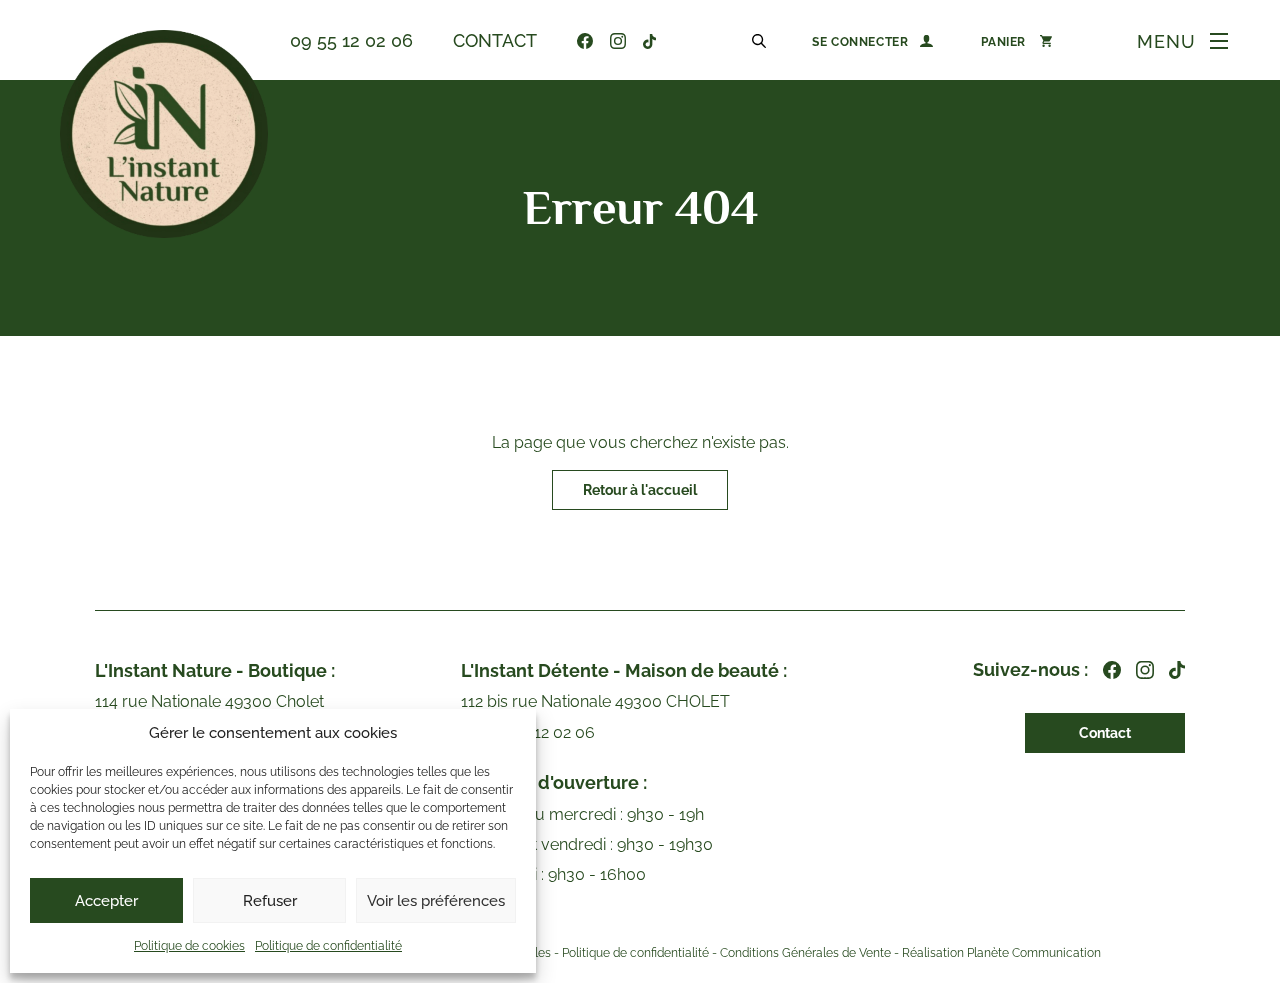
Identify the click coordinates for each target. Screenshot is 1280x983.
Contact (495, 40)
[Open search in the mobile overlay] (762, 40)
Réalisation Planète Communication (1001, 953)
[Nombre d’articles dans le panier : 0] (1016, 41)
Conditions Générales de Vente (805, 953)
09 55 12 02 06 (351, 40)
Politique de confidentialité (328, 946)
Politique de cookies (189, 946)
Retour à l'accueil (640, 490)
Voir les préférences (436, 901)
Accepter (106, 901)
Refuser (270, 901)
